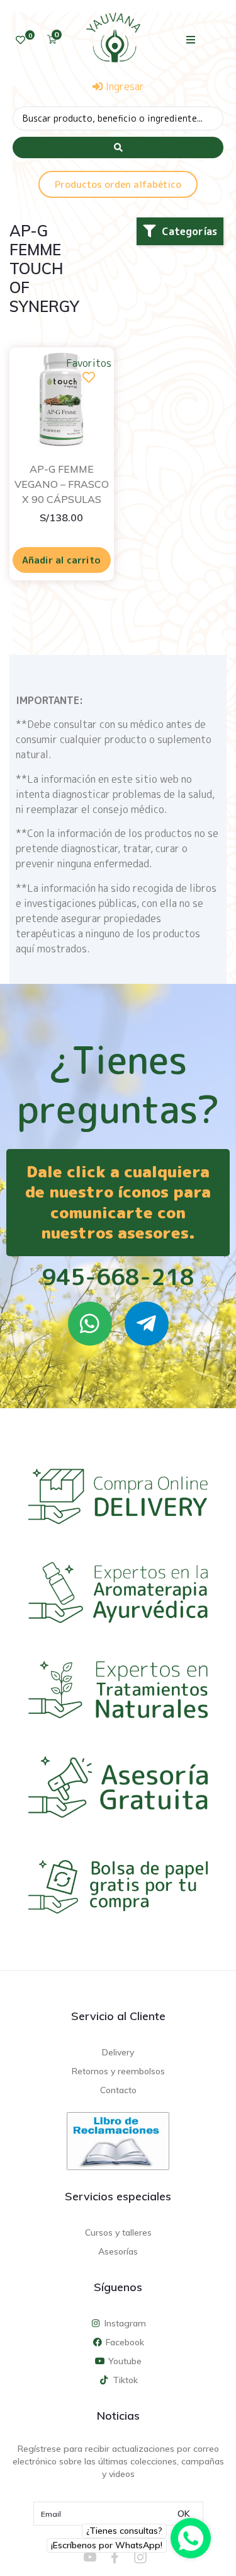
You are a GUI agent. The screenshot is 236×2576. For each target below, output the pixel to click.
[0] (20, 40)
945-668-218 (118, 1277)
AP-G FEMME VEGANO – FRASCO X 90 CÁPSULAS (62, 484)
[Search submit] (118, 147)
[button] (190, 39)
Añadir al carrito (61, 560)
